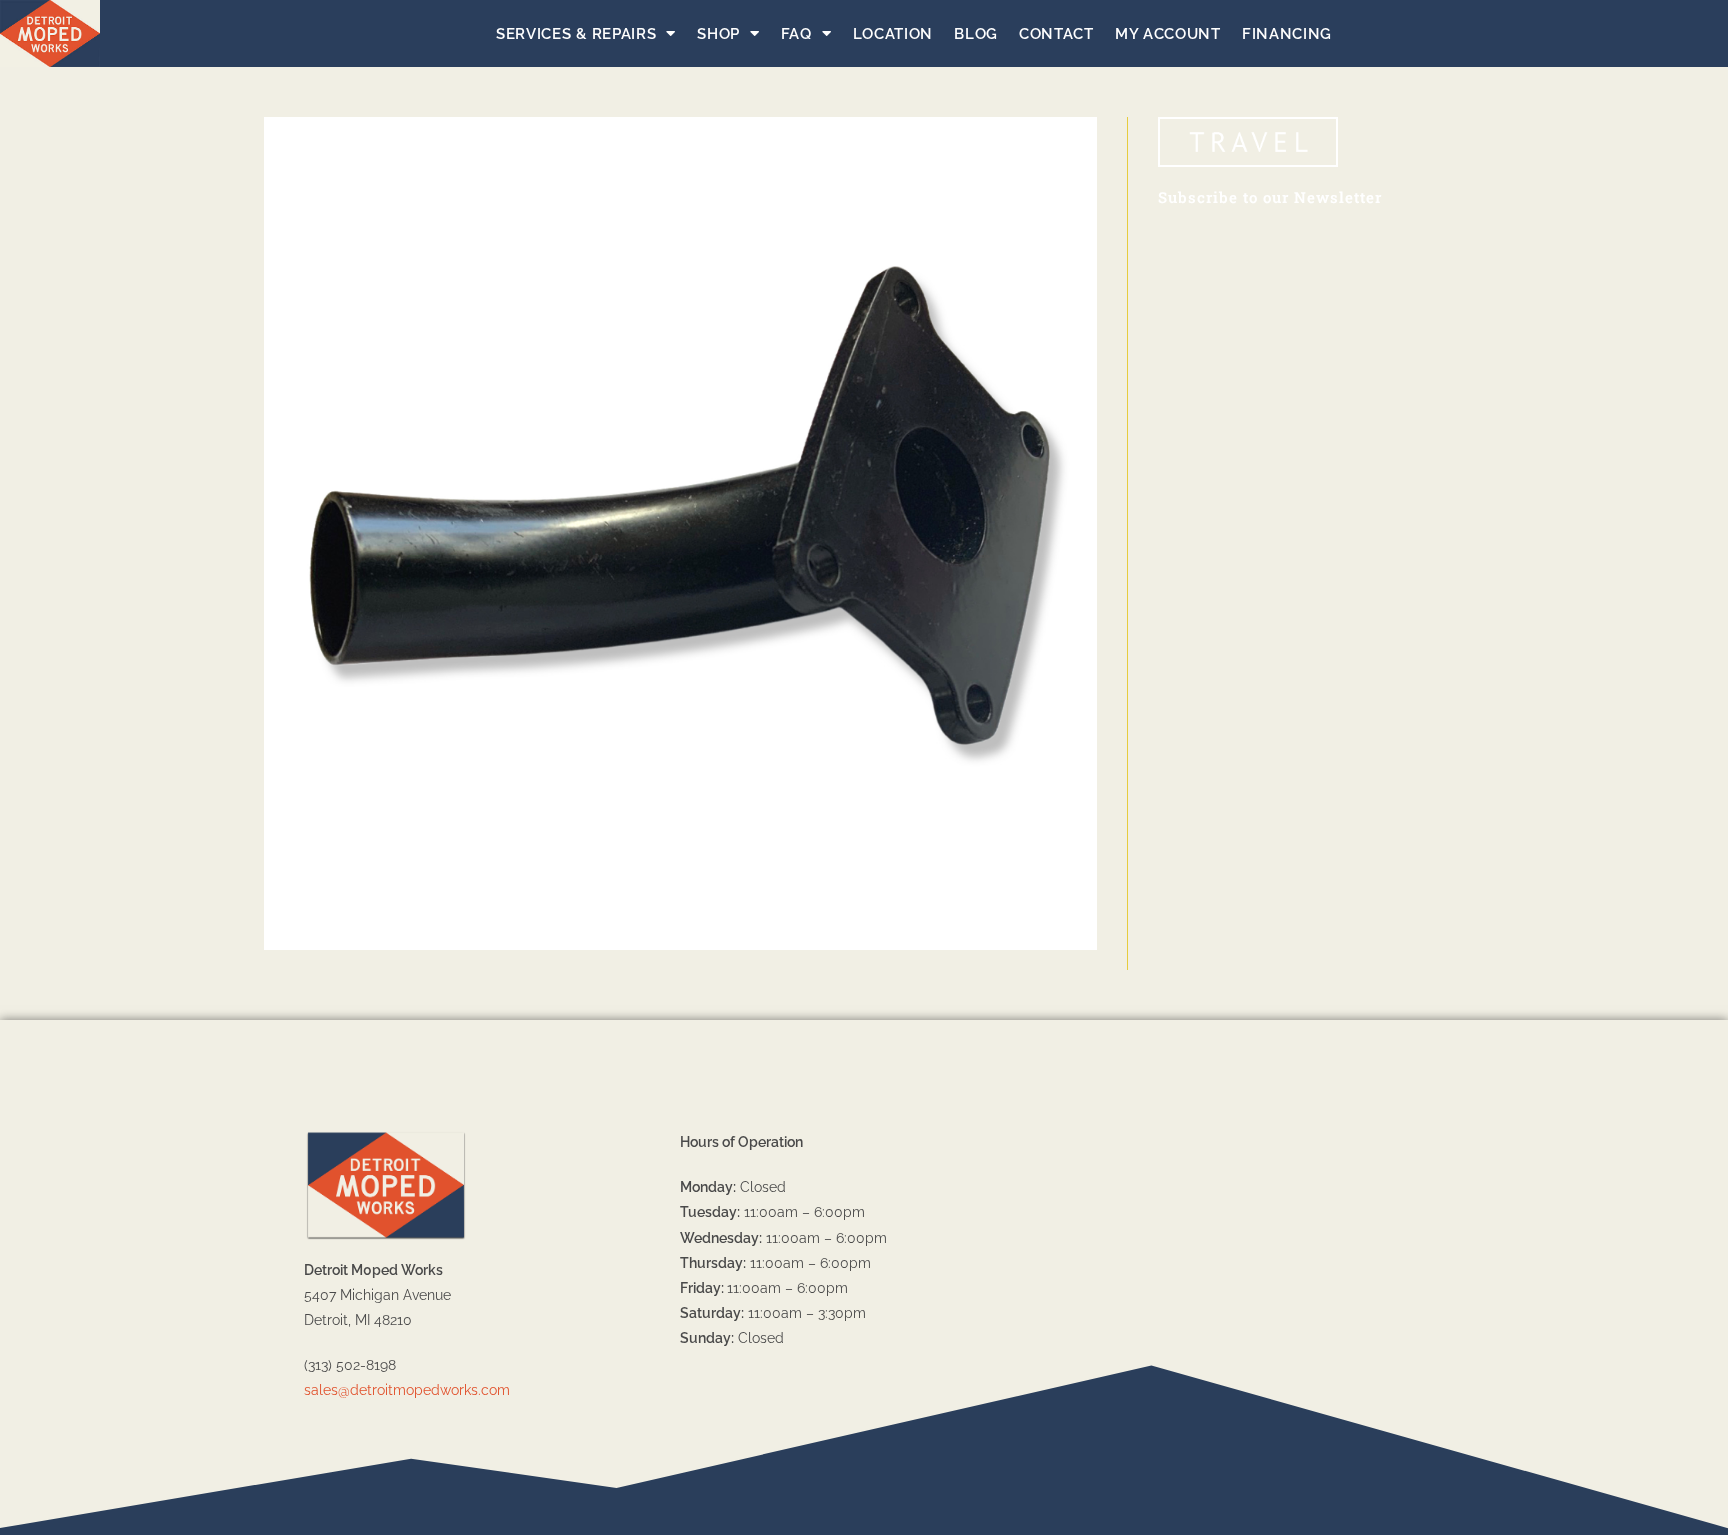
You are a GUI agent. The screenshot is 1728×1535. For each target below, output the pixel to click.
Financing (1287, 34)
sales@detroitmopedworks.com (407, 1390)
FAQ (796, 34)
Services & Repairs (576, 34)
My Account (1168, 34)
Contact (1056, 34)
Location (893, 34)
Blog (976, 34)
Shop (718, 34)
